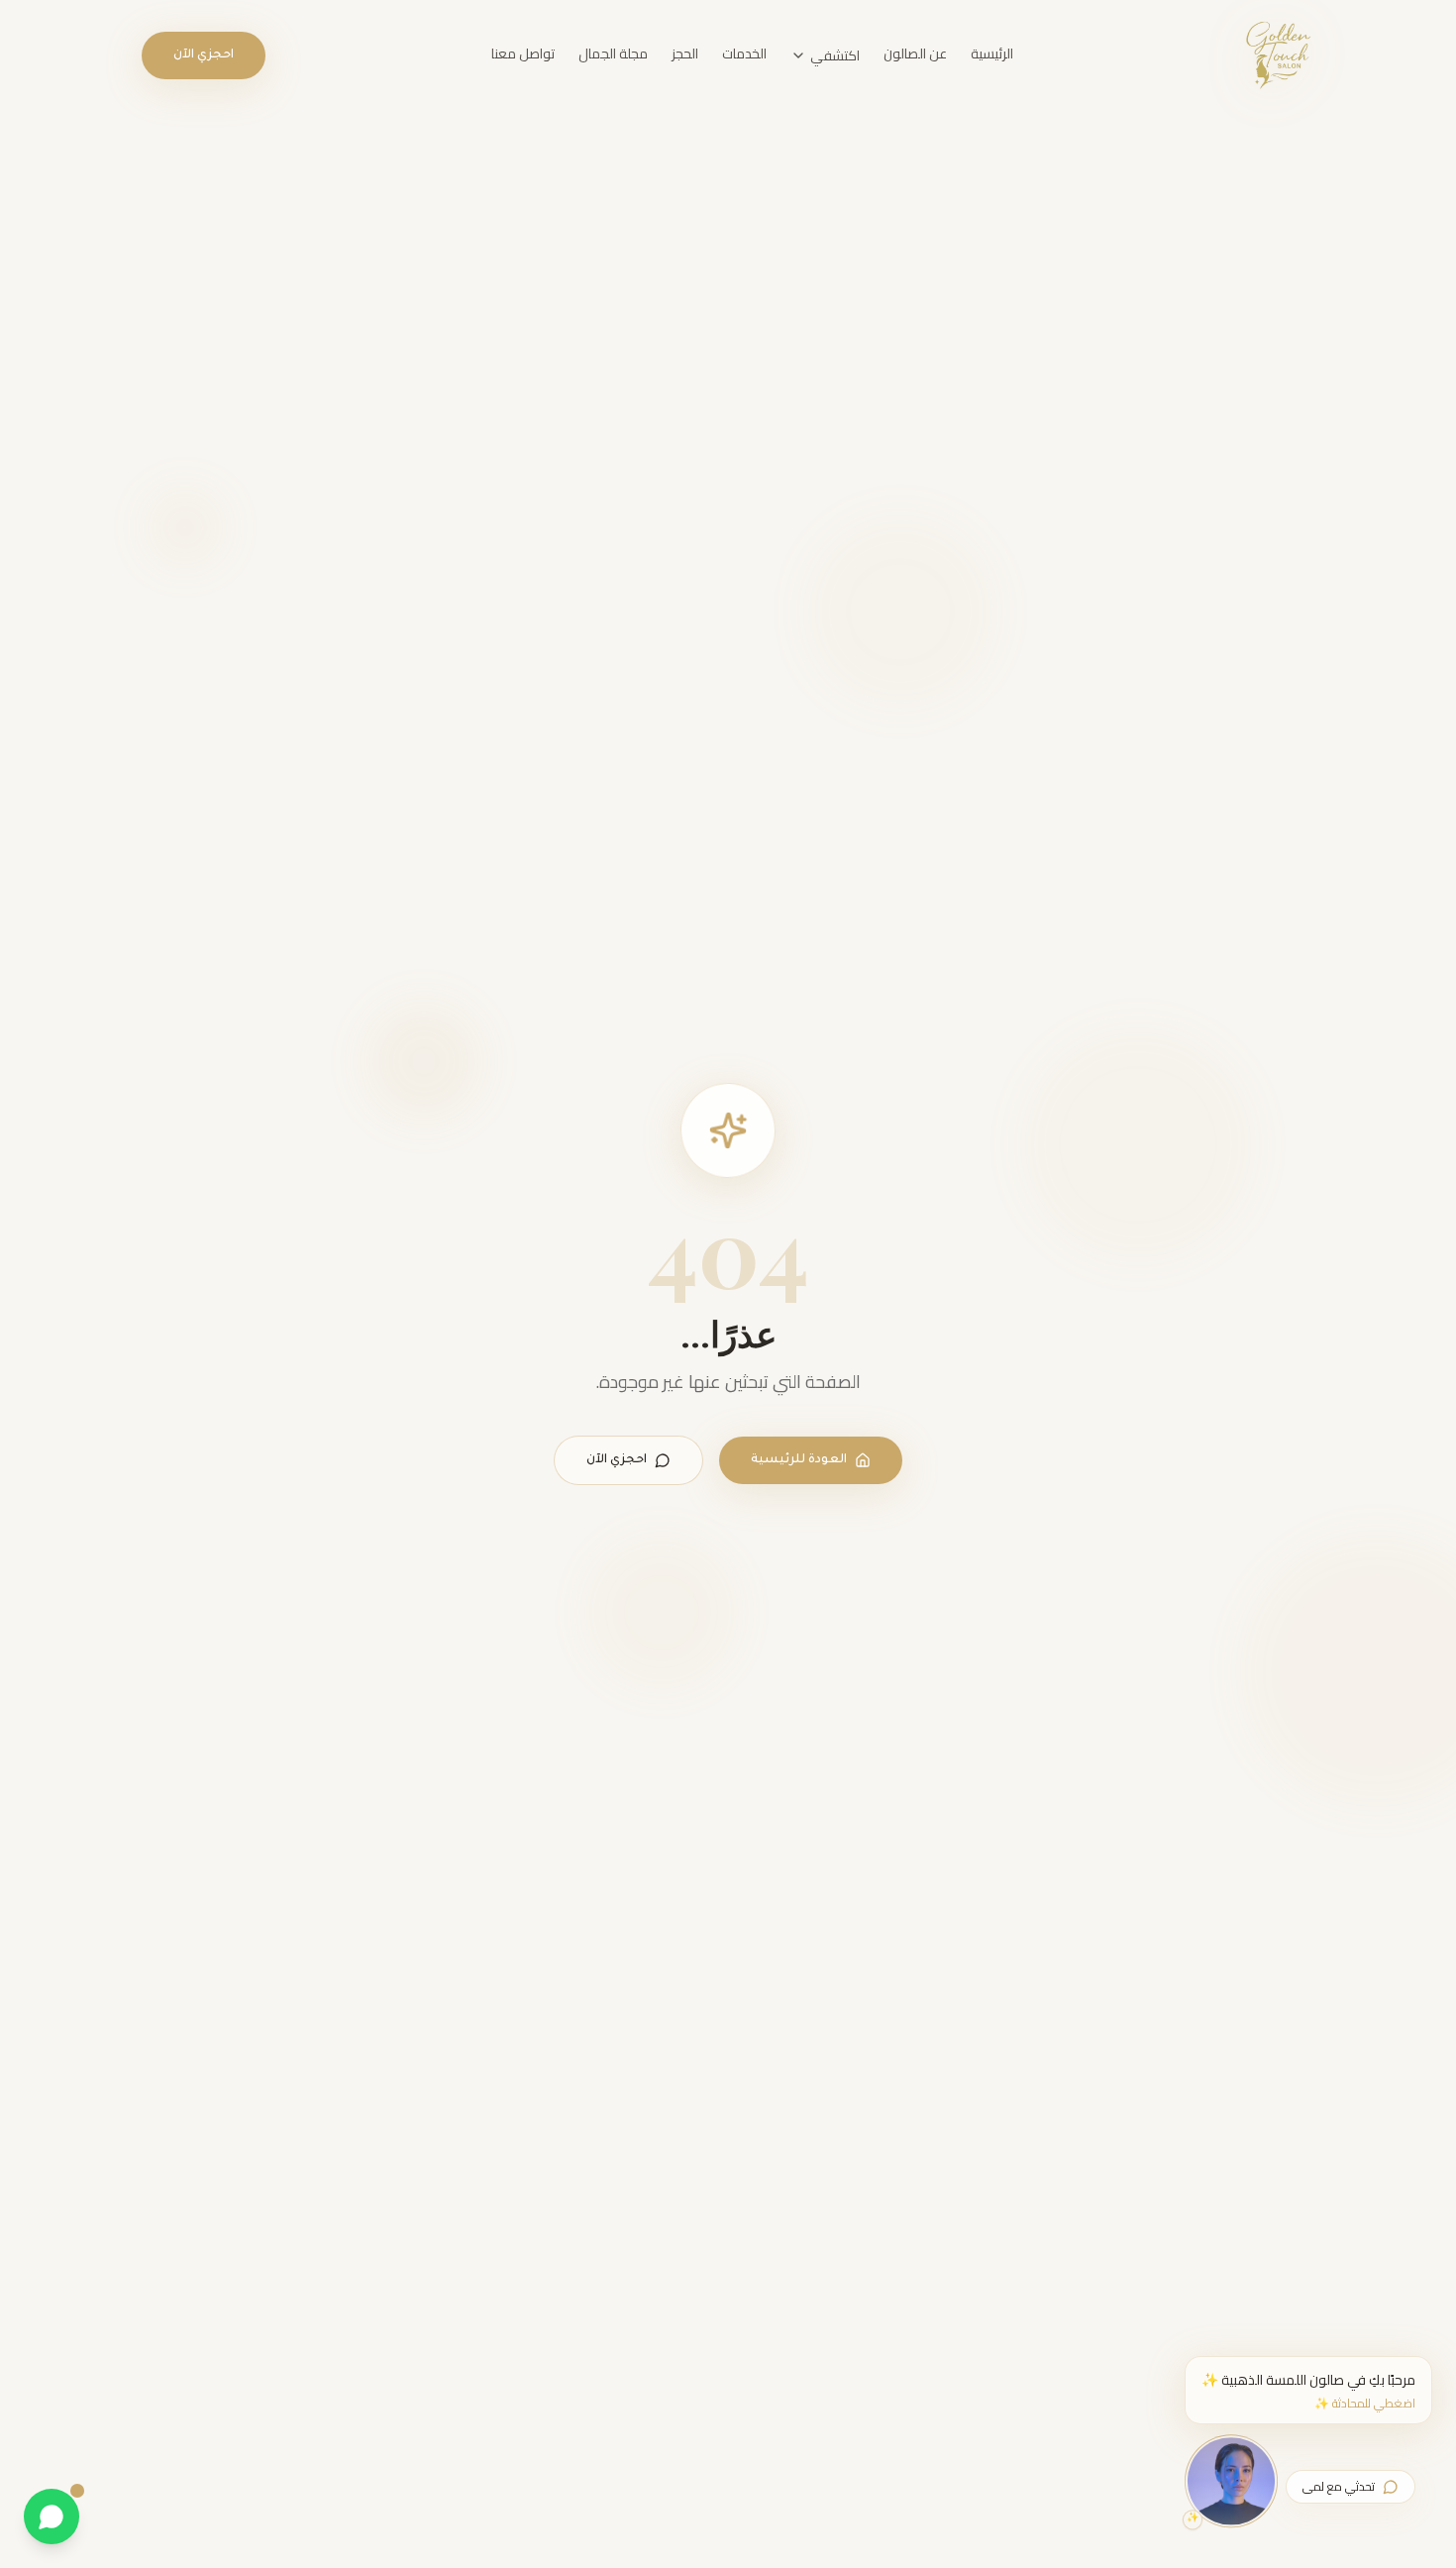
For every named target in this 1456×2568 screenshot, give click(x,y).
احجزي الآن (204, 55)
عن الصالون (915, 53)
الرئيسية (992, 53)
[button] (1308, 2390)
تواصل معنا (523, 53)
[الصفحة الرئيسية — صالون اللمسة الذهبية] (1277, 55)
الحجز (685, 53)
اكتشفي (835, 55)
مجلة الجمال (613, 53)
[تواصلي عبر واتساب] (52, 2516)
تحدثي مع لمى (1339, 2486)
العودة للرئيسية (799, 1460)
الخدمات (744, 53)
